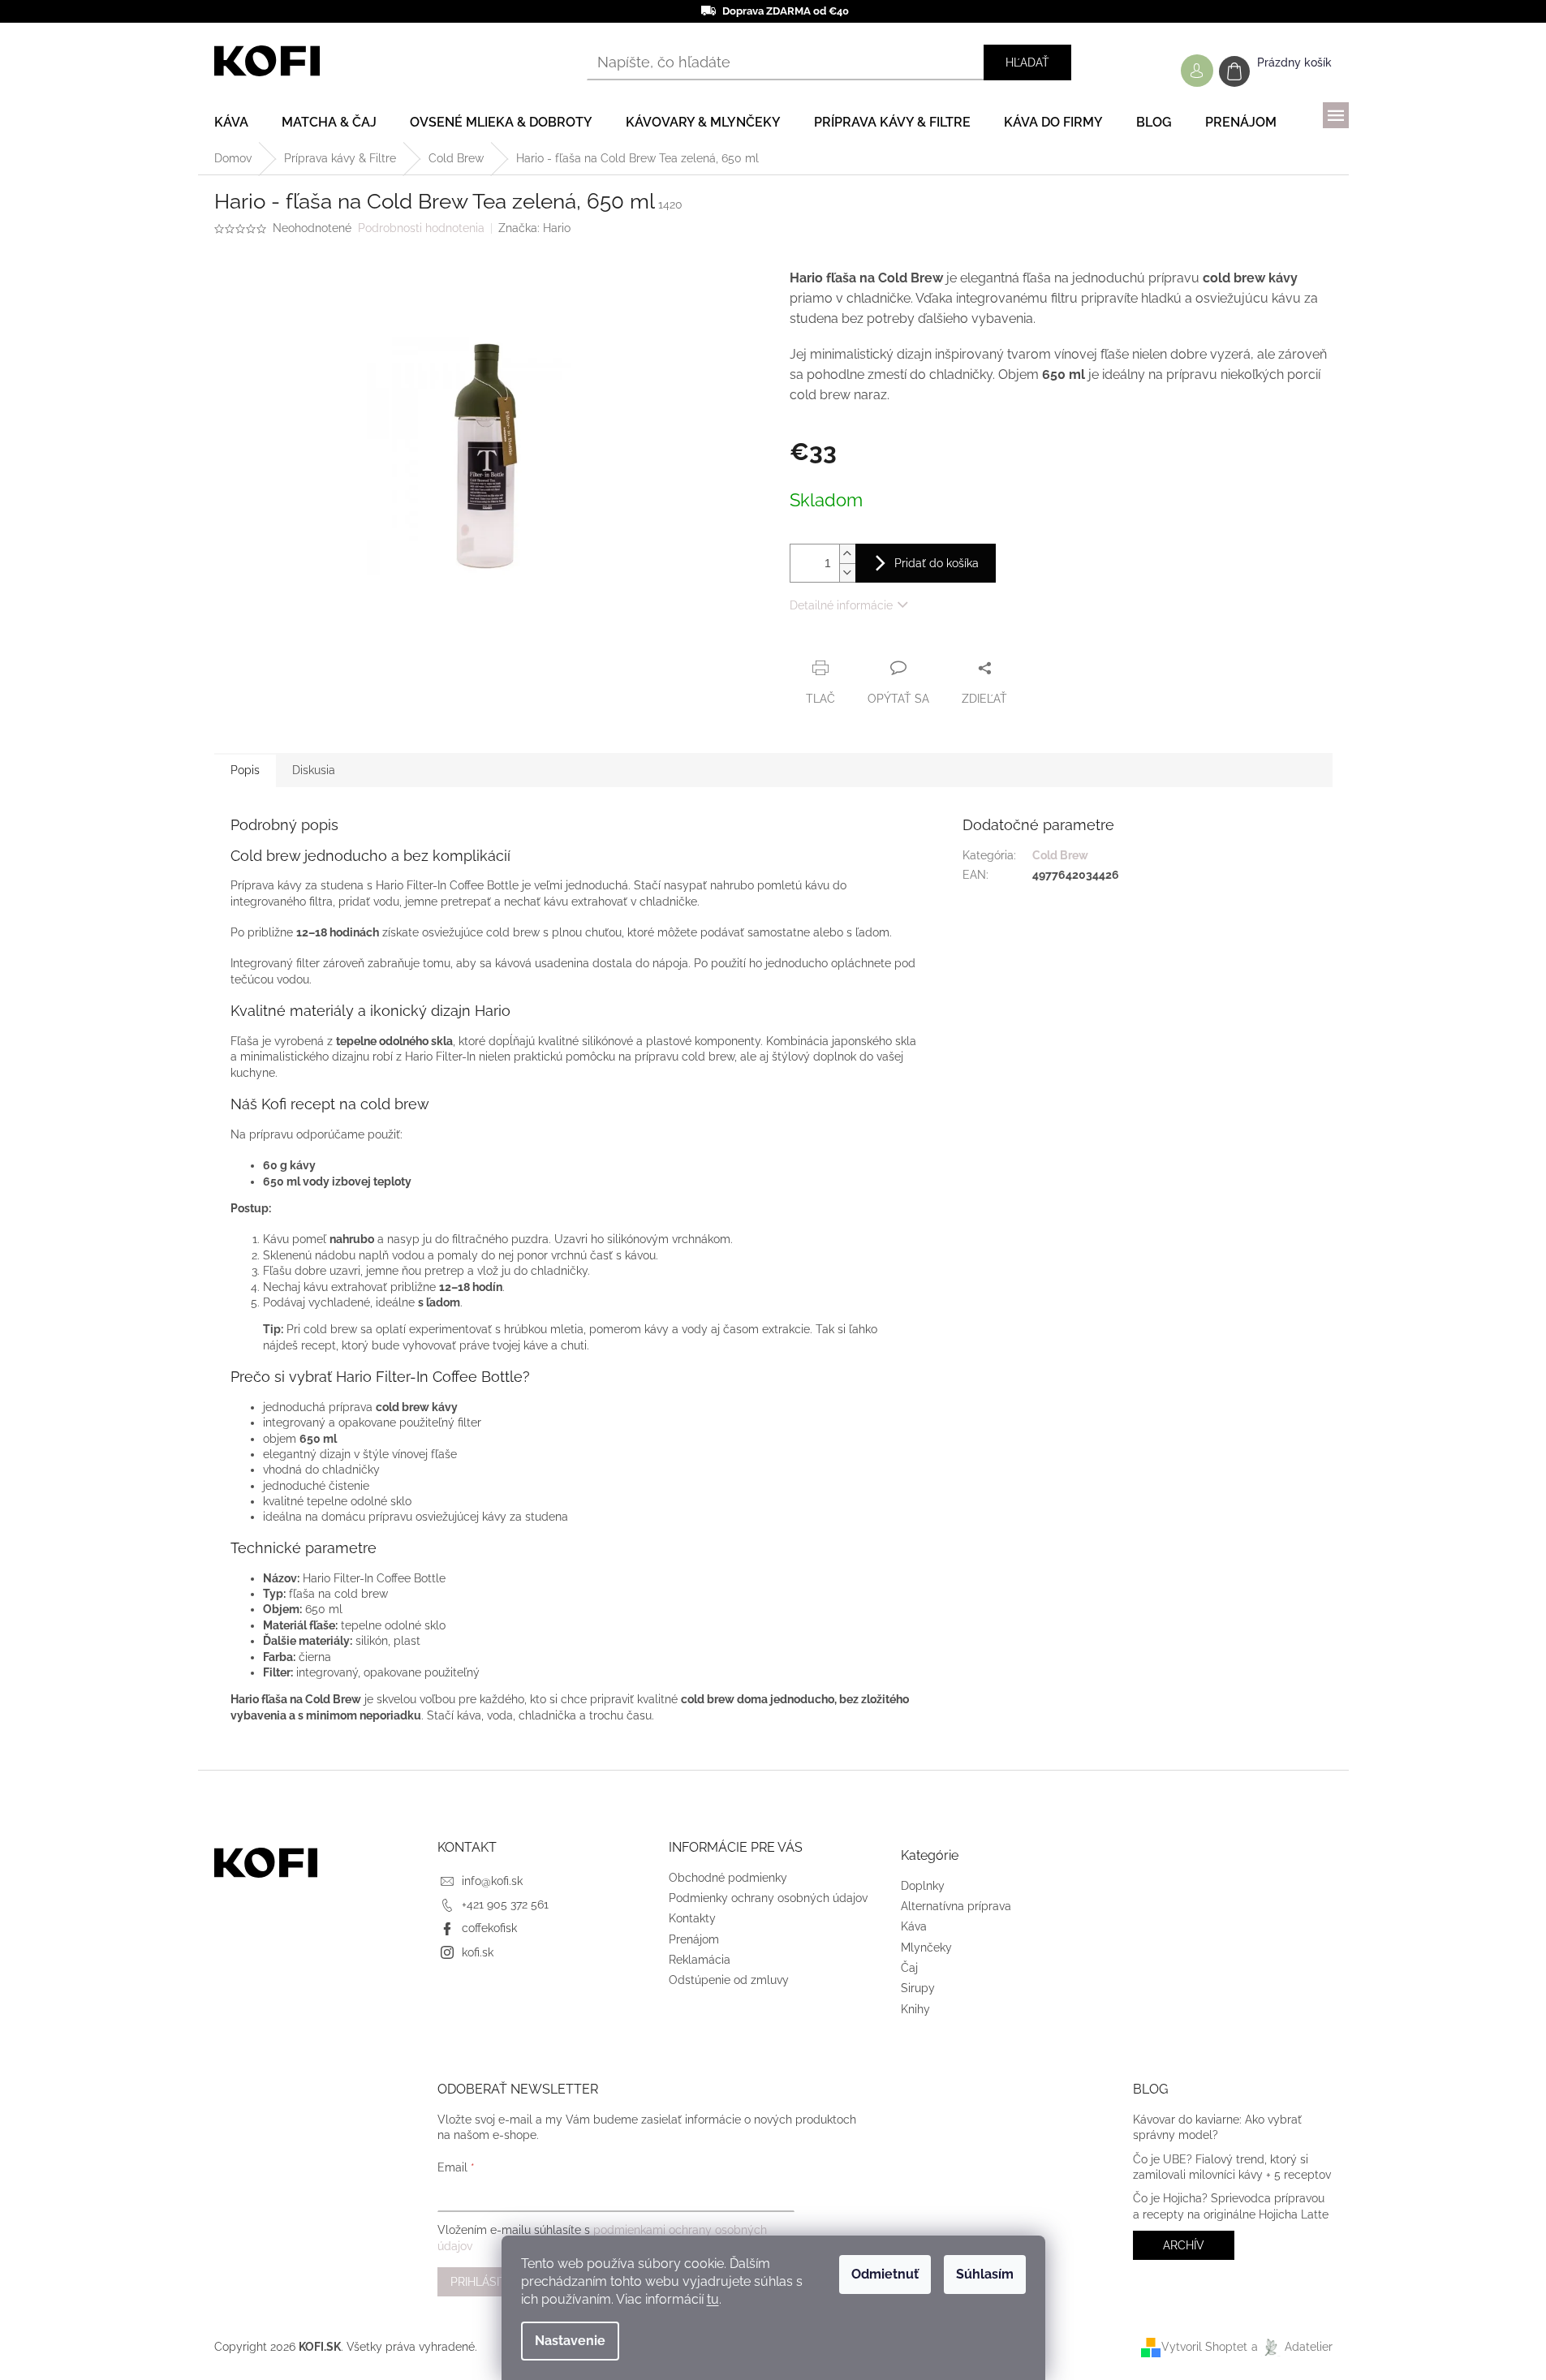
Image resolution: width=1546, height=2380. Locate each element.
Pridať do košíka (937, 563)
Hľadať (1027, 62)
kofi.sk (478, 1952)
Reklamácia (700, 1960)
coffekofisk (489, 1928)
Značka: (534, 228)
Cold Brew (1060, 855)
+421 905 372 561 (505, 1904)
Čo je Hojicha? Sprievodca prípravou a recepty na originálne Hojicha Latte (1231, 2206)
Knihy (915, 2009)
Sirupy (918, 1988)
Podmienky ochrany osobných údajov (768, 1898)
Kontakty (692, 1918)
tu (713, 2299)
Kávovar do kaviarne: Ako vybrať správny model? (1217, 2127)
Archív (1184, 2245)
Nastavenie (570, 2341)
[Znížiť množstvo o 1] (847, 572)
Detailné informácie (841, 605)
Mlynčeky (926, 1947)
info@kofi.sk (492, 1881)
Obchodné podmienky (728, 1878)
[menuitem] (231, 123)
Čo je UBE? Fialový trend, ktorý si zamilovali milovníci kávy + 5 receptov (1232, 2167)
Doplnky (923, 1886)
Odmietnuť (885, 2274)
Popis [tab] (245, 770)
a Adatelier (1292, 2347)
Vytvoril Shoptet (1204, 2347)
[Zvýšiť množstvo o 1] (847, 554)
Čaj (909, 1968)
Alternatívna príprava (956, 1906)
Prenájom (694, 1939)
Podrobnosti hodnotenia (421, 228)
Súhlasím (985, 2274)
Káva (914, 1926)
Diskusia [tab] (314, 770)
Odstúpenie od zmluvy (729, 1980)
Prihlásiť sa (487, 2282)
